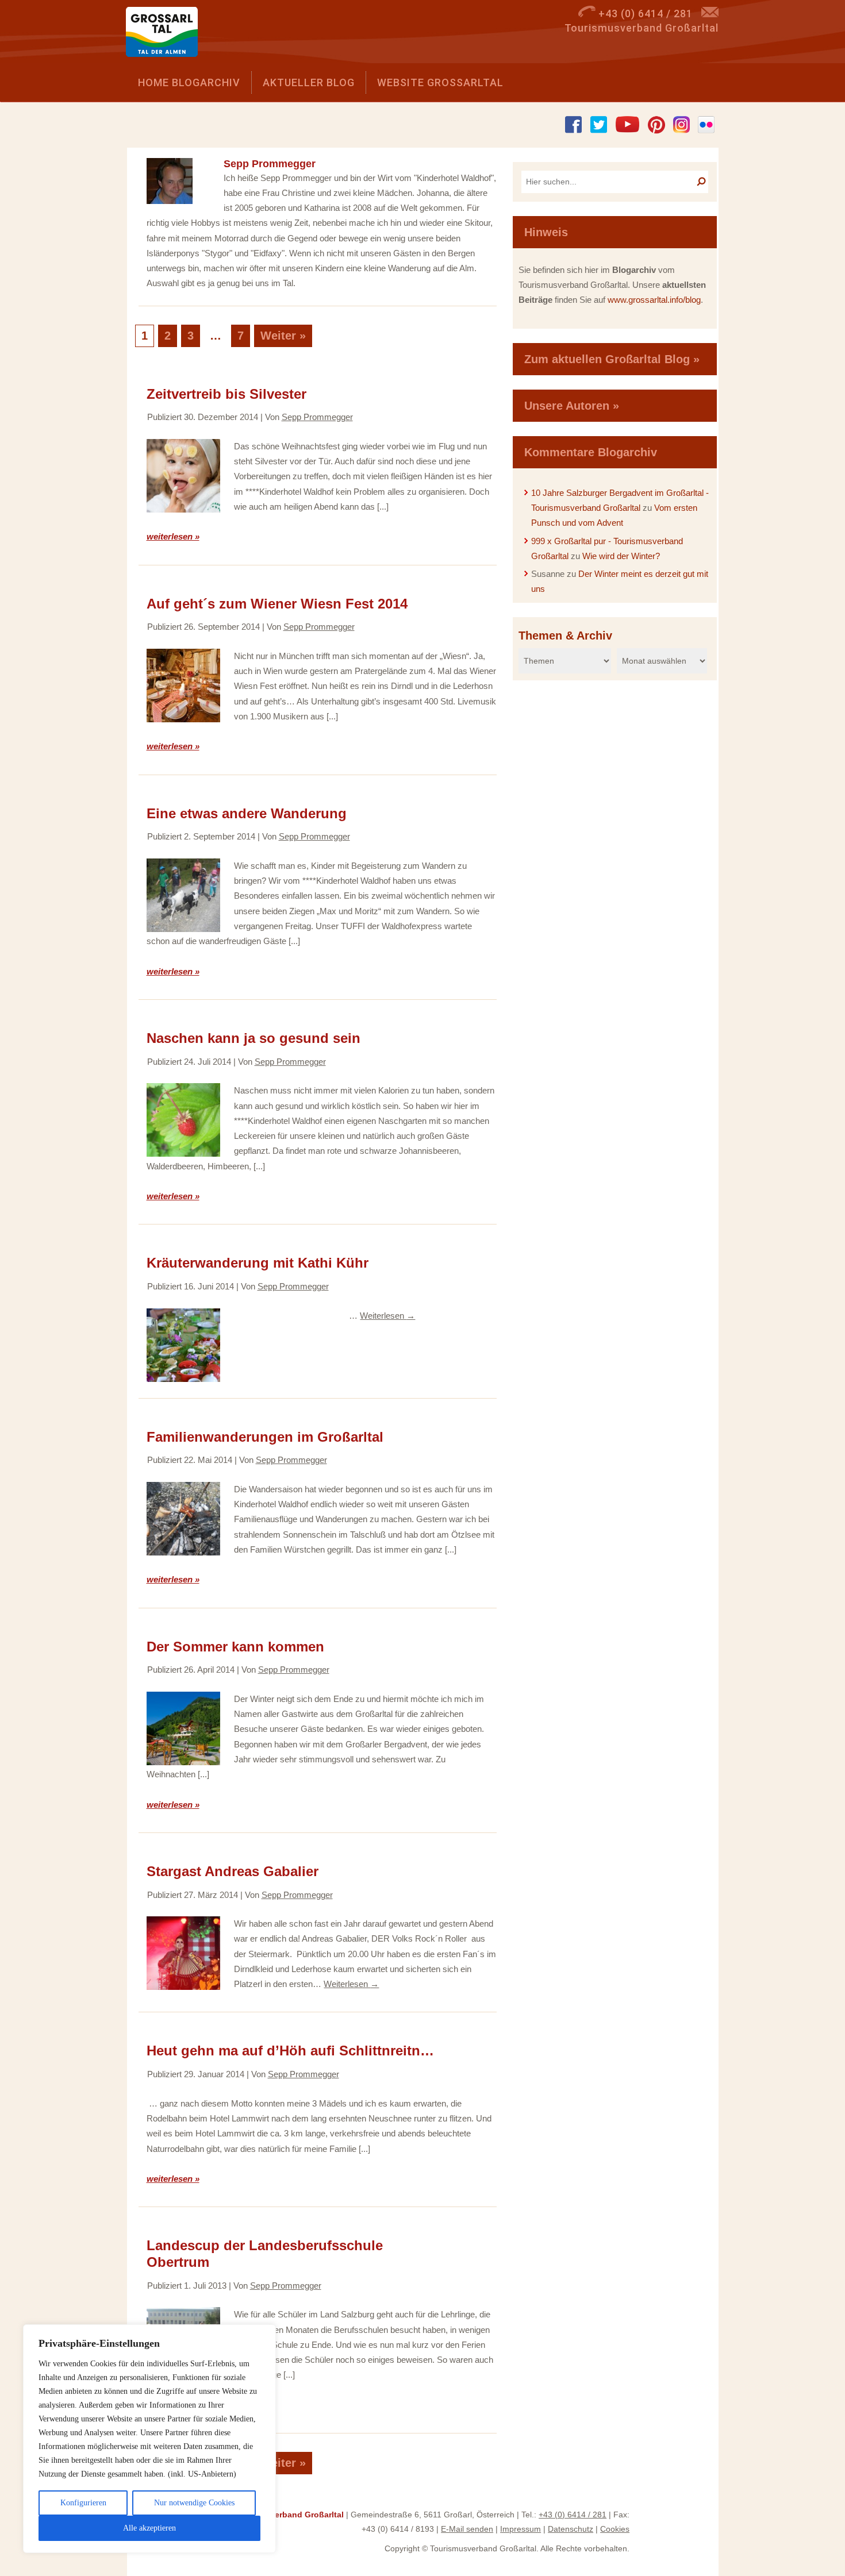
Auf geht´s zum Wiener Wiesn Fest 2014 (277, 604)
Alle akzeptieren (149, 2528)
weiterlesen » (173, 536)
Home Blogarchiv (189, 82)
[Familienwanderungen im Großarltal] (183, 1519)
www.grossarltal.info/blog (654, 300)
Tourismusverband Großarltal (286, 2515)
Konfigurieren (83, 2503)
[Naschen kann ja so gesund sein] (183, 1120)
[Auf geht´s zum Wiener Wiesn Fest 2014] (183, 686)
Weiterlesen (387, 1316)
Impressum (521, 2529)
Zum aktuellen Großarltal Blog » (612, 359)
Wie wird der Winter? (621, 556)
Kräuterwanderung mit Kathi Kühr (258, 1263)
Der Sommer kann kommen (235, 1647)
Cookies (615, 2529)
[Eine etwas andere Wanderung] (183, 895)
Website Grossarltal (440, 82)
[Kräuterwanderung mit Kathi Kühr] (183, 1345)
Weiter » (283, 336)
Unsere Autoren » (572, 406)
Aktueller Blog (309, 82)
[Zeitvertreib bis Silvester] (183, 476)
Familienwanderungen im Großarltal (265, 1437)
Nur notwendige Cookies (194, 2503)
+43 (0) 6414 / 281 (573, 2515)
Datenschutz (571, 2529)
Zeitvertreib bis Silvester (226, 394)
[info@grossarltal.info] (710, 14)
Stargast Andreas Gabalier (233, 1871)
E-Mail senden (467, 2529)
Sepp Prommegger (317, 417)
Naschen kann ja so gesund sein (253, 1038)
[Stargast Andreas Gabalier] (183, 1953)
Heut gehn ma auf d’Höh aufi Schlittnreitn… (290, 2051)
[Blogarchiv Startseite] (166, 35)
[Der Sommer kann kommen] (183, 1728)
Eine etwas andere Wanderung (247, 813)
